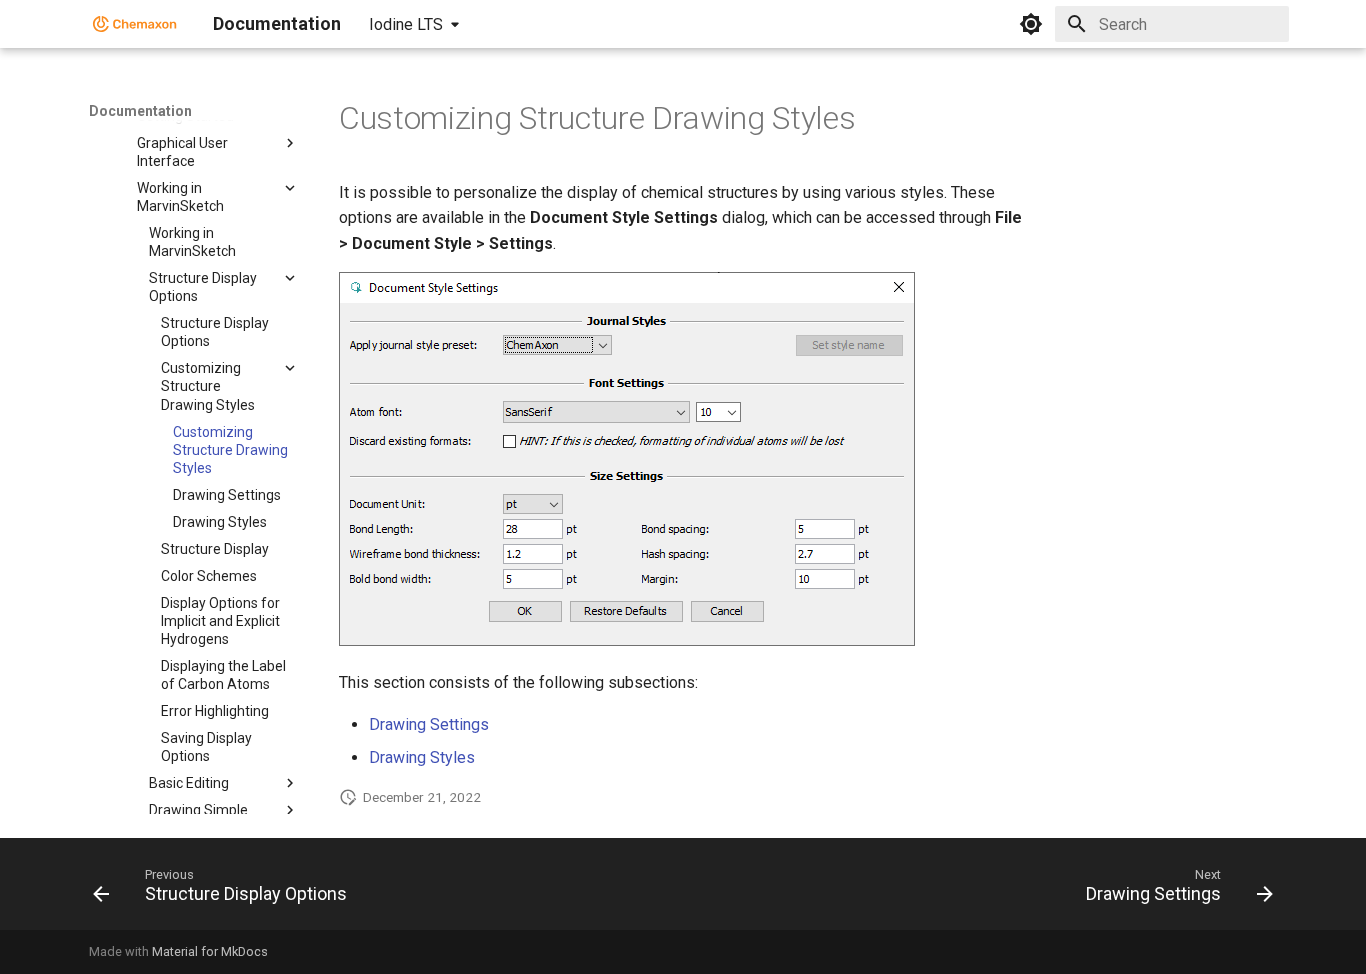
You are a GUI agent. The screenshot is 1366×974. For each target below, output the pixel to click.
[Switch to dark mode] (1031, 24)
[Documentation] (135, 24)
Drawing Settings (429, 724)
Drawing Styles (422, 757)
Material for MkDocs (210, 951)
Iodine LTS (406, 24)
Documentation (140, 111)
